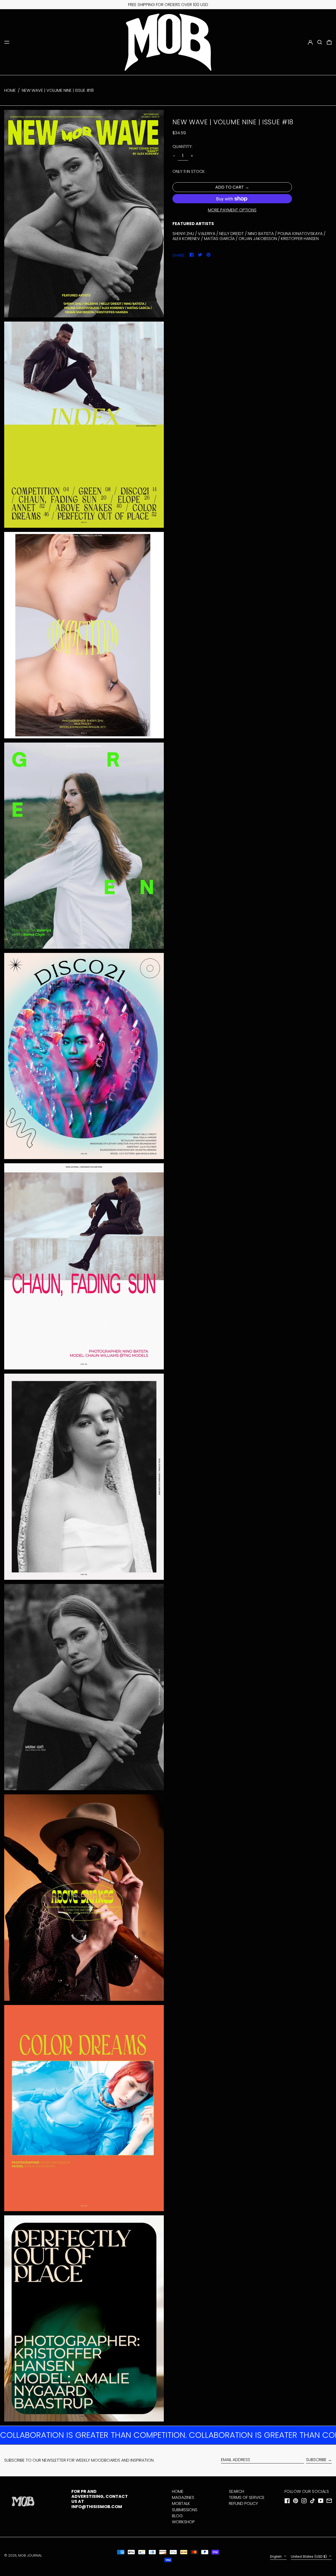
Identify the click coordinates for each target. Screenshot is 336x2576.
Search (237, 2491)
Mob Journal (30, 2555)
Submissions (185, 2510)
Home (10, 90)
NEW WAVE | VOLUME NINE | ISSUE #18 (58, 90)
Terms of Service (247, 2497)
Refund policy (243, 2503)
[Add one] (192, 156)
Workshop (183, 2522)
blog (177, 2516)
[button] (320, 42)
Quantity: (182, 146)
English (276, 2556)
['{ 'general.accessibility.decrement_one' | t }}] (174, 156)
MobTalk (181, 2503)
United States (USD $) (309, 2556)
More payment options (232, 210)
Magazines (183, 2497)
